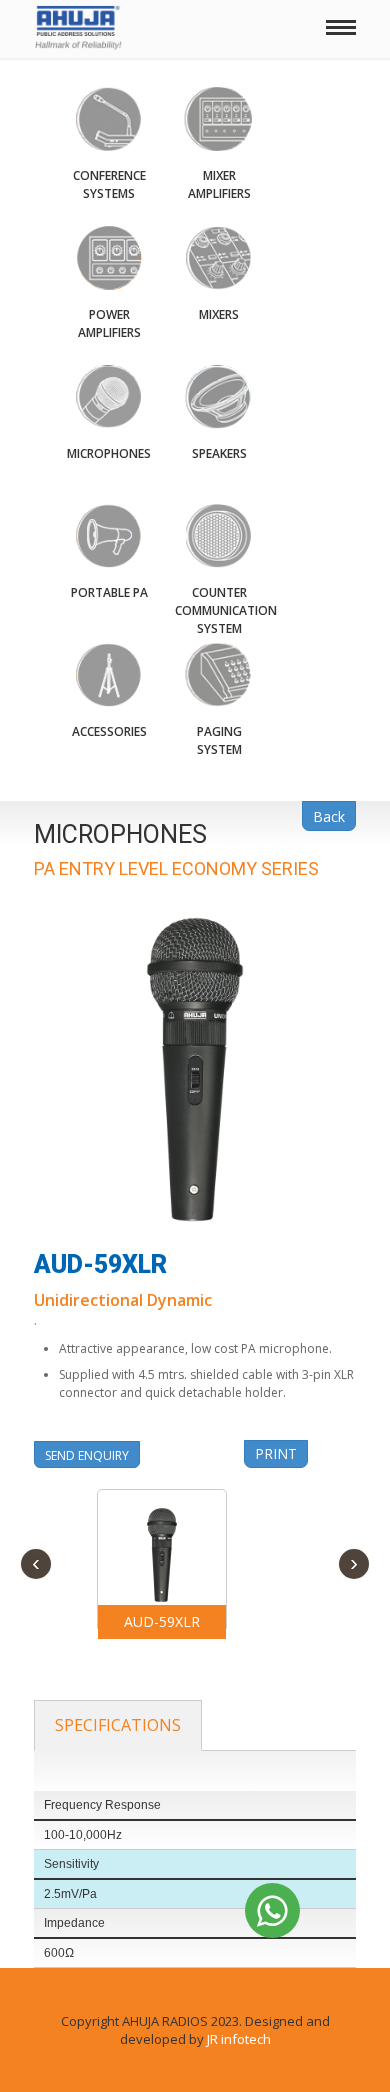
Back (329, 816)
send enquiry (87, 1455)
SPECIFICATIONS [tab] (118, 1725)
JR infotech (239, 2039)
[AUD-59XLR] (162, 1553)
